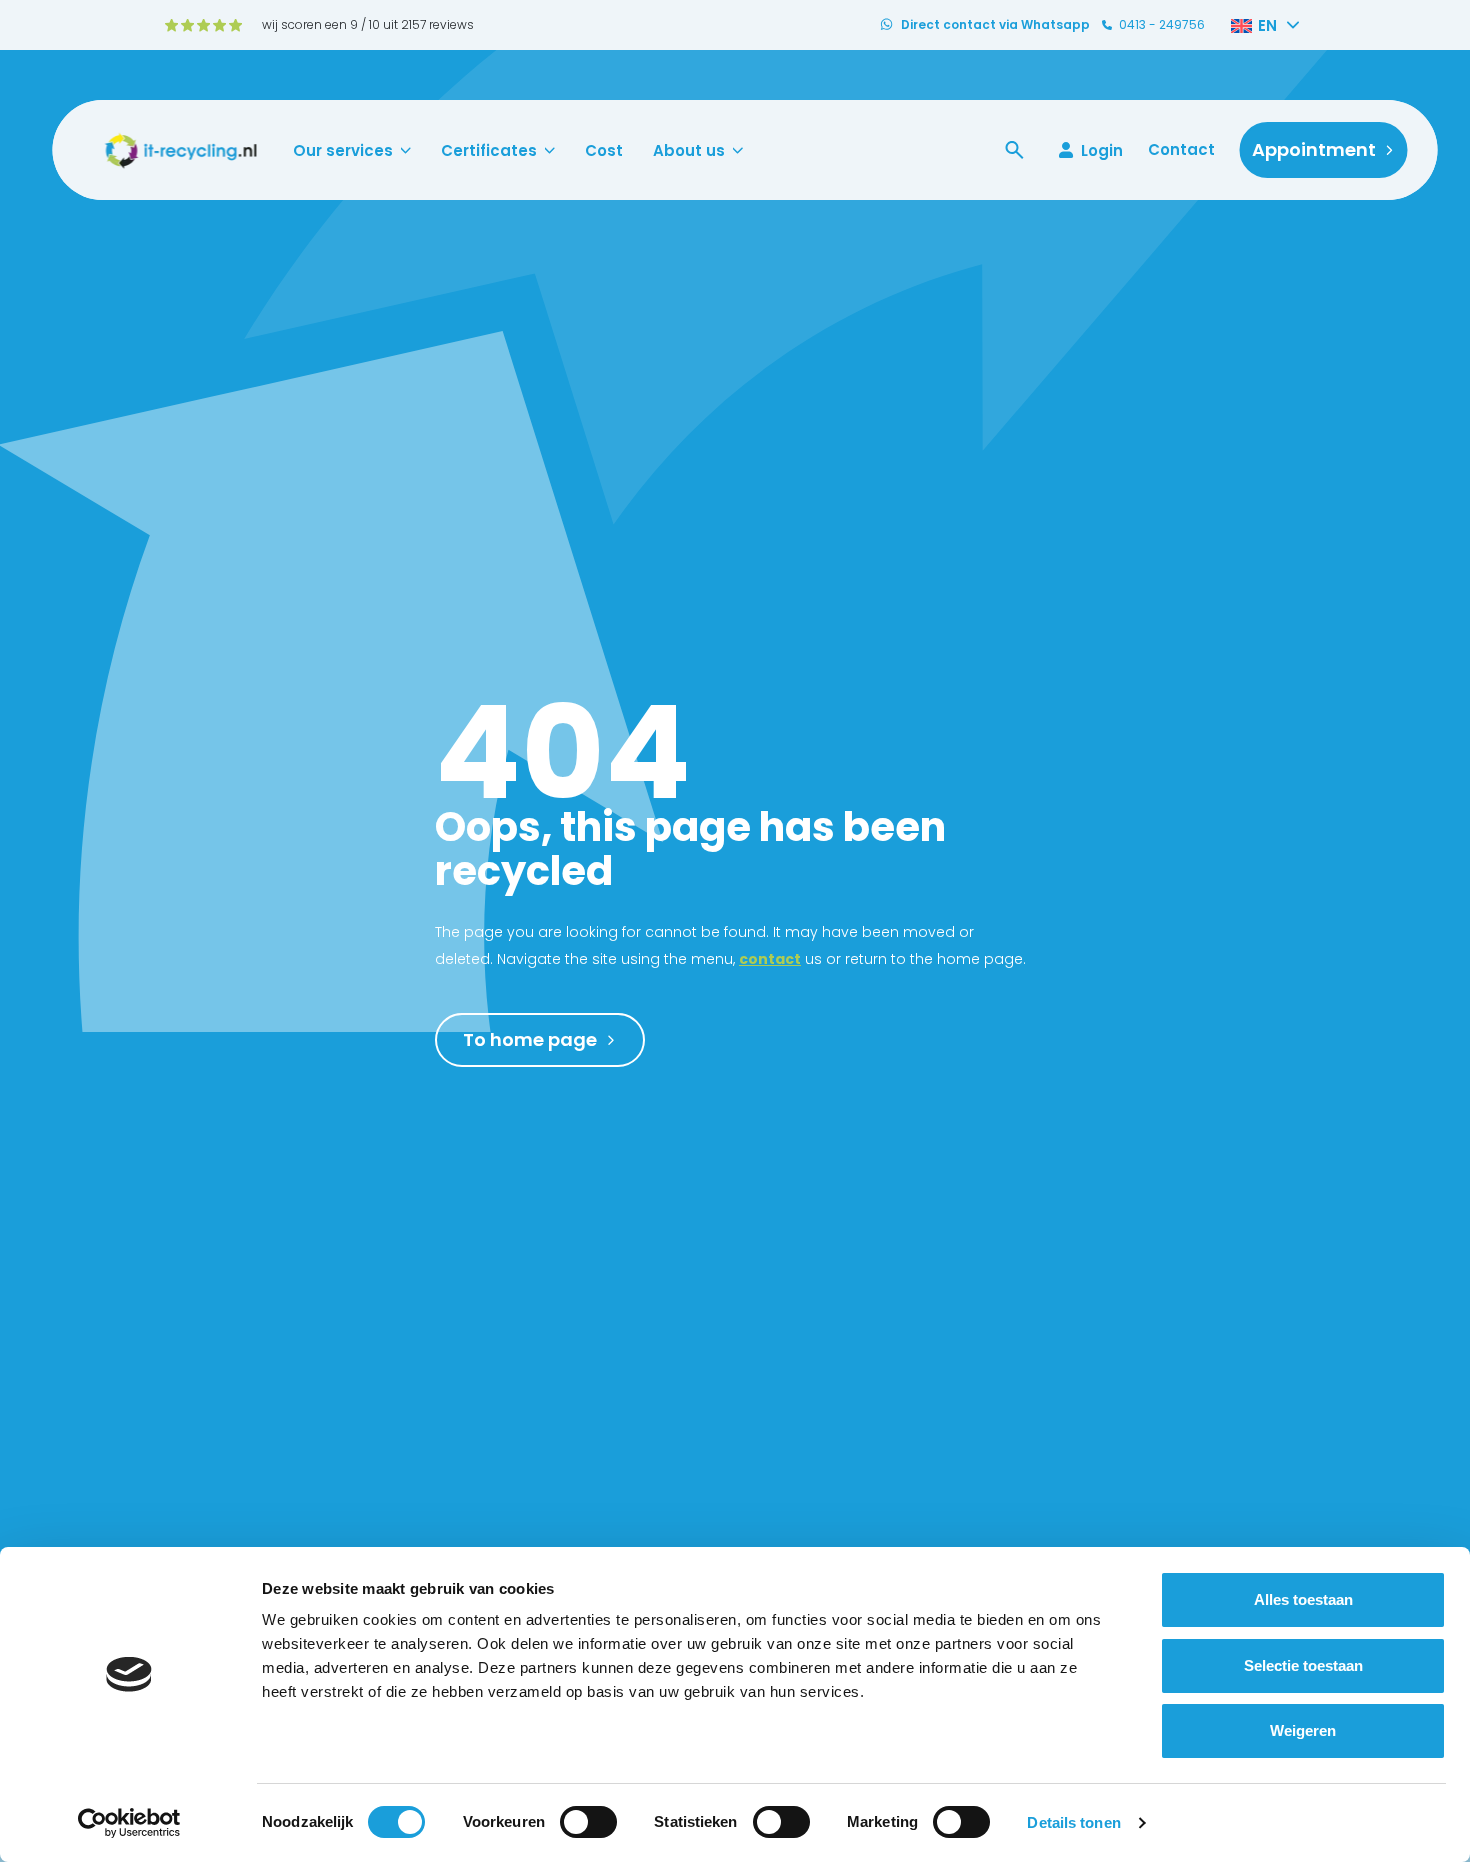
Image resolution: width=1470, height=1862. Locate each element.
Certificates (489, 150)
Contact (1181, 149)
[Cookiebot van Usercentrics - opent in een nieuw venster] (129, 1823)
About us (689, 150)
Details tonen (1073, 1822)
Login (1102, 150)
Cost (604, 150)
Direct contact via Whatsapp (995, 25)
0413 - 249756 (1162, 25)
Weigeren (1303, 1730)
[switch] (588, 1822)
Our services (343, 150)
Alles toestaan (1303, 1599)
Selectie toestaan (1303, 1665)
